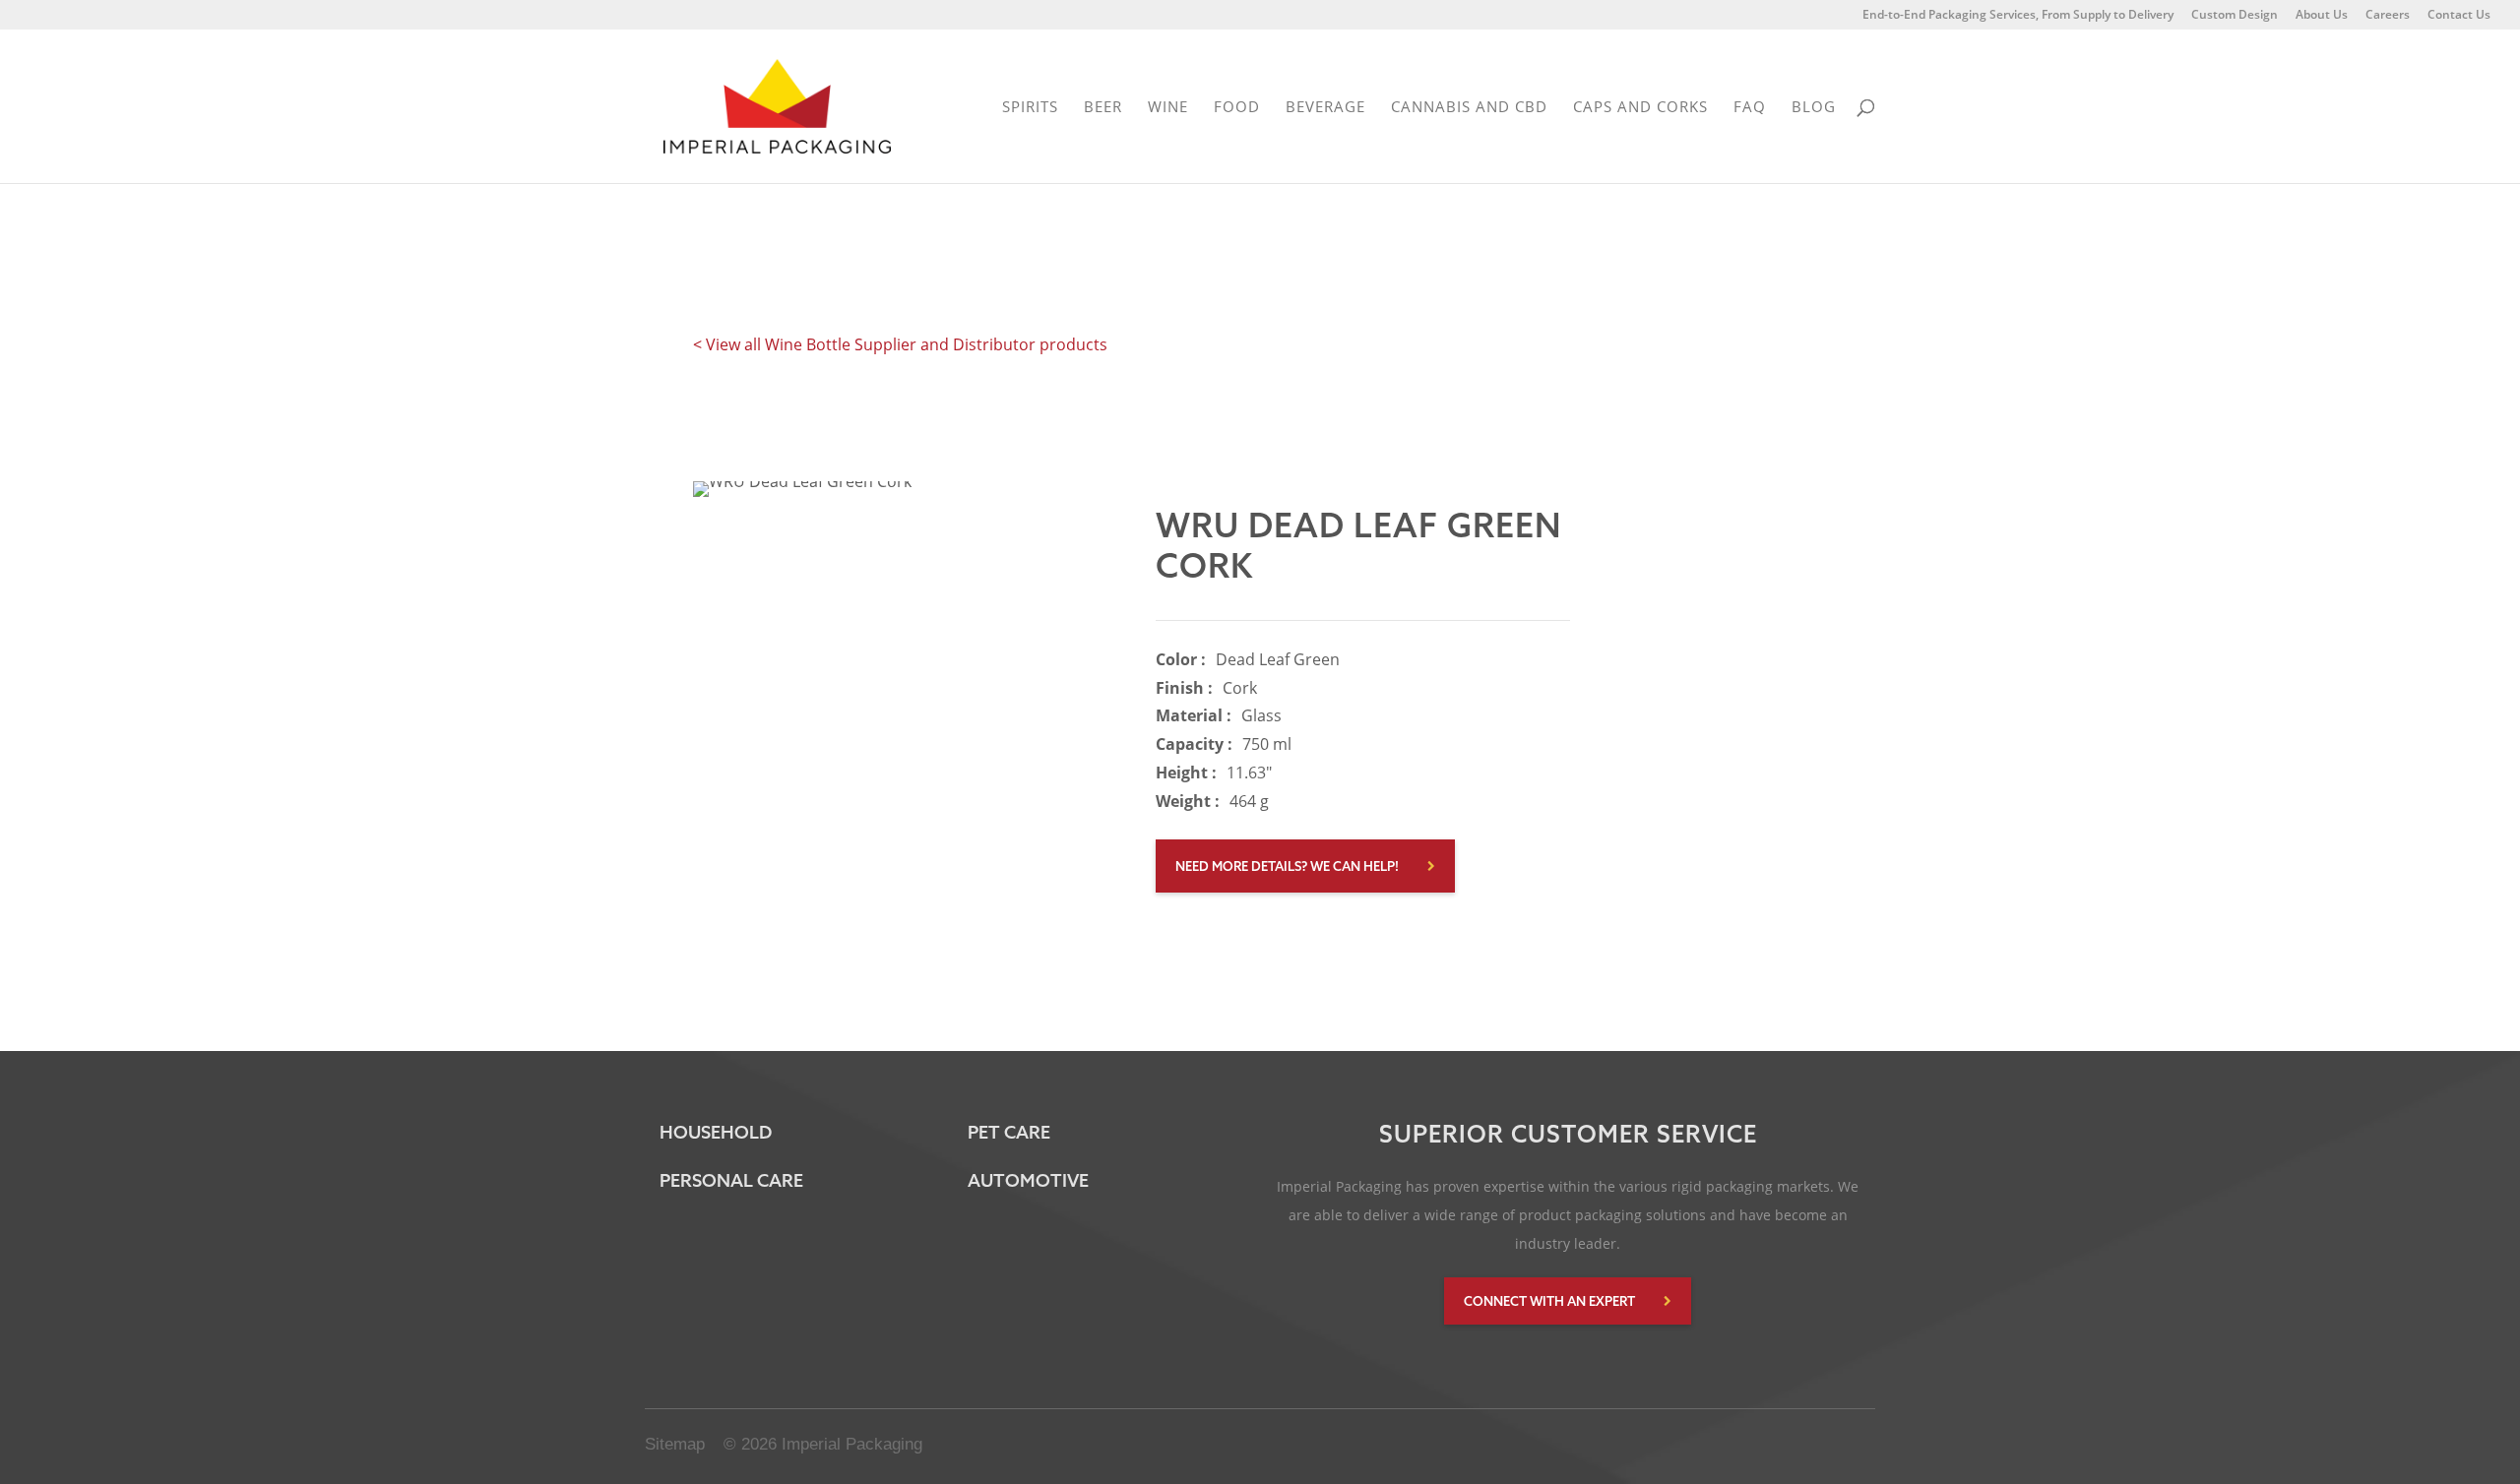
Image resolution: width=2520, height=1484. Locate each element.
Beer (1103, 108)
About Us (2322, 16)
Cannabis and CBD (1469, 108)
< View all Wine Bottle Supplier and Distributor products (900, 344)
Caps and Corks (1640, 108)
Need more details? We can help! (1287, 866)
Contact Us (2459, 16)
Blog (1814, 108)
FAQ (1750, 108)
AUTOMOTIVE (1028, 1180)
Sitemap (675, 1444)
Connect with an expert (1549, 1301)
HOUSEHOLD (716, 1132)
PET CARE (1009, 1132)
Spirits (1030, 108)
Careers (2388, 16)
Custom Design (2235, 16)
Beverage (1325, 108)
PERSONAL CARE (731, 1180)
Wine (1168, 108)
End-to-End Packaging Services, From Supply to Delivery (2018, 16)
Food (1237, 108)
